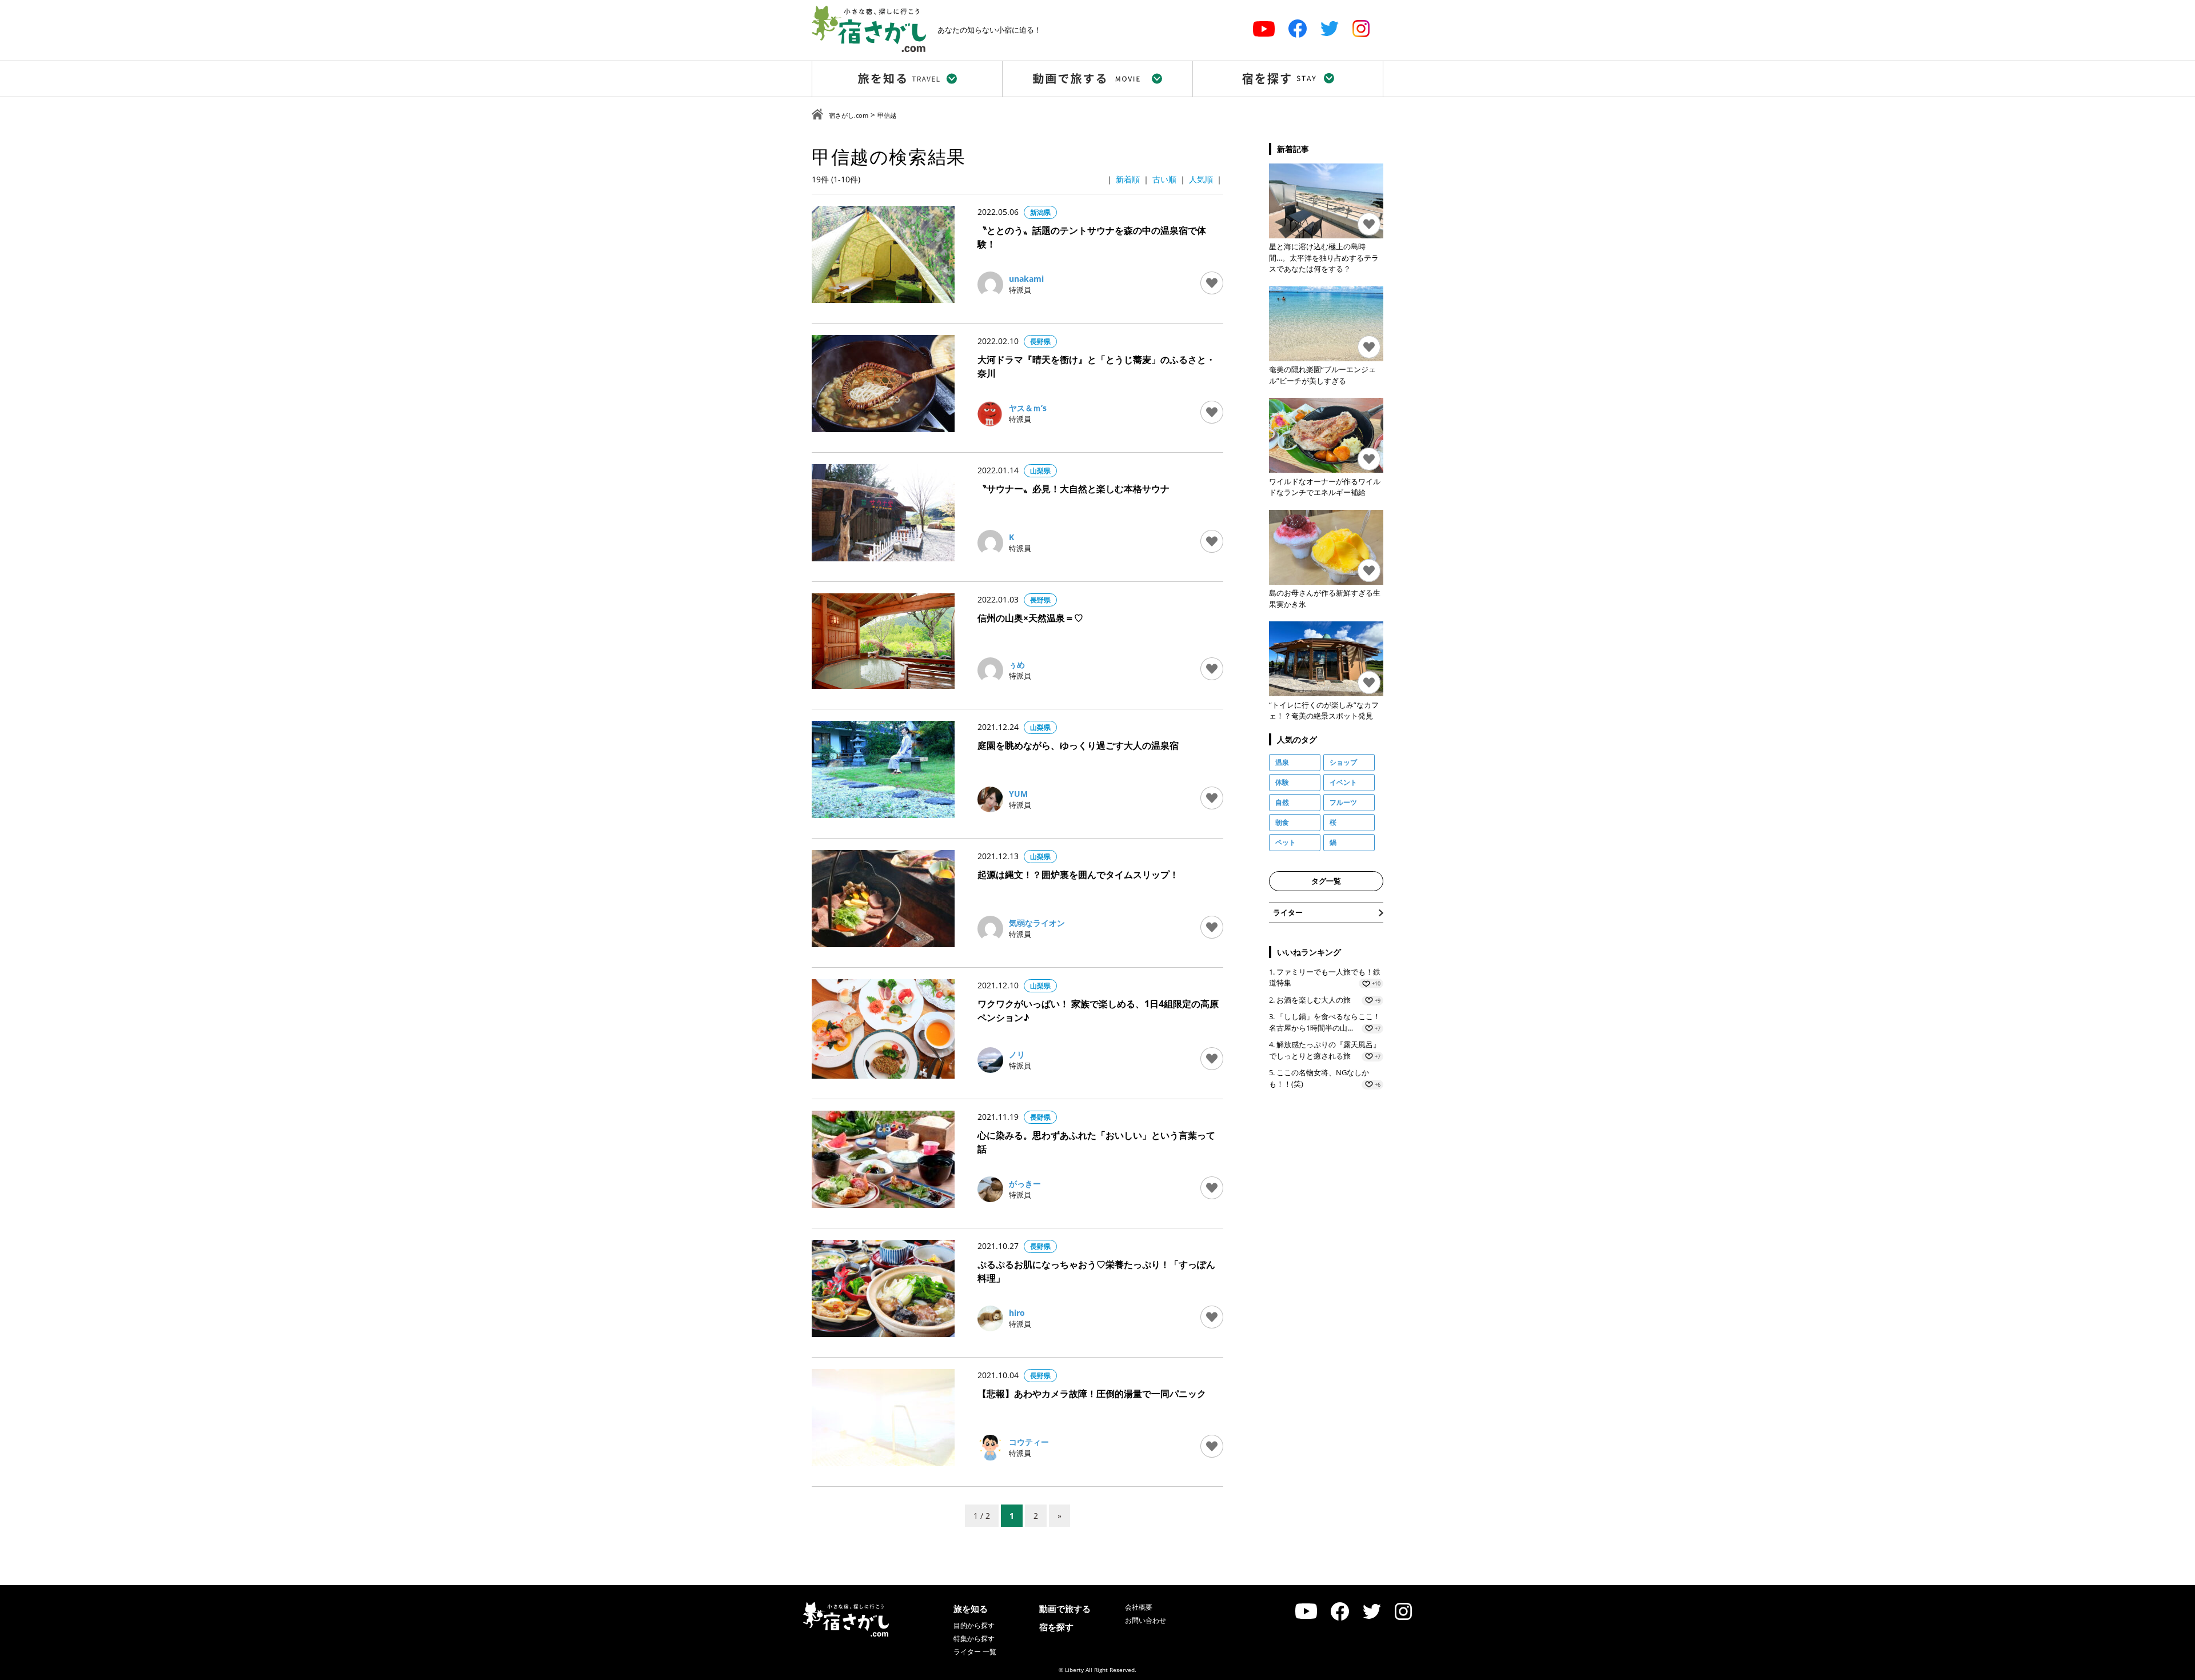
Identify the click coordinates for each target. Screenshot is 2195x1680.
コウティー (1029, 1442)
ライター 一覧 (975, 1652)
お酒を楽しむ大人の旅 (1314, 1000)
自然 (1282, 802)
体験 (1282, 782)
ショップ (1343, 762)
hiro (1017, 1313)
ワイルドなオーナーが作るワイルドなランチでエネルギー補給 (1325, 487)
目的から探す (974, 1625)
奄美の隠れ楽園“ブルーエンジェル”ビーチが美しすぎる (1322, 375)
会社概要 (1139, 1607)
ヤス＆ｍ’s (1028, 408)
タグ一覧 (1326, 881)
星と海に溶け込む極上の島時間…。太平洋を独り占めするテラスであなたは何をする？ (1324, 258)
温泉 (1282, 762)
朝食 (1282, 822)
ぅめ (1017, 665)
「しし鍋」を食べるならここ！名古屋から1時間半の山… (1325, 1022)
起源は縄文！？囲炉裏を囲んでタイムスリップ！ (1078, 875)
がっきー (1025, 1184)
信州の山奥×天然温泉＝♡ (1030, 618)
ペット (1286, 842)
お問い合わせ (1146, 1620)
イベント (1343, 782)
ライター (1288, 912)
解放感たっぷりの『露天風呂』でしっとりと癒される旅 (1325, 1050)
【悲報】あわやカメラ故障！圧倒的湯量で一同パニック (1092, 1394)
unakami (1026, 279)
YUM (1018, 794)
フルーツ (1343, 802)
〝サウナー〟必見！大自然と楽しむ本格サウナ (1073, 489)
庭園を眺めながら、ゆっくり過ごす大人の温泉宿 (1078, 745)
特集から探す (974, 1639)
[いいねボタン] (1212, 283)
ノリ (1017, 1054)
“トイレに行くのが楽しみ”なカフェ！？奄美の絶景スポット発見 (1324, 711)
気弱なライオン (1037, 923)
